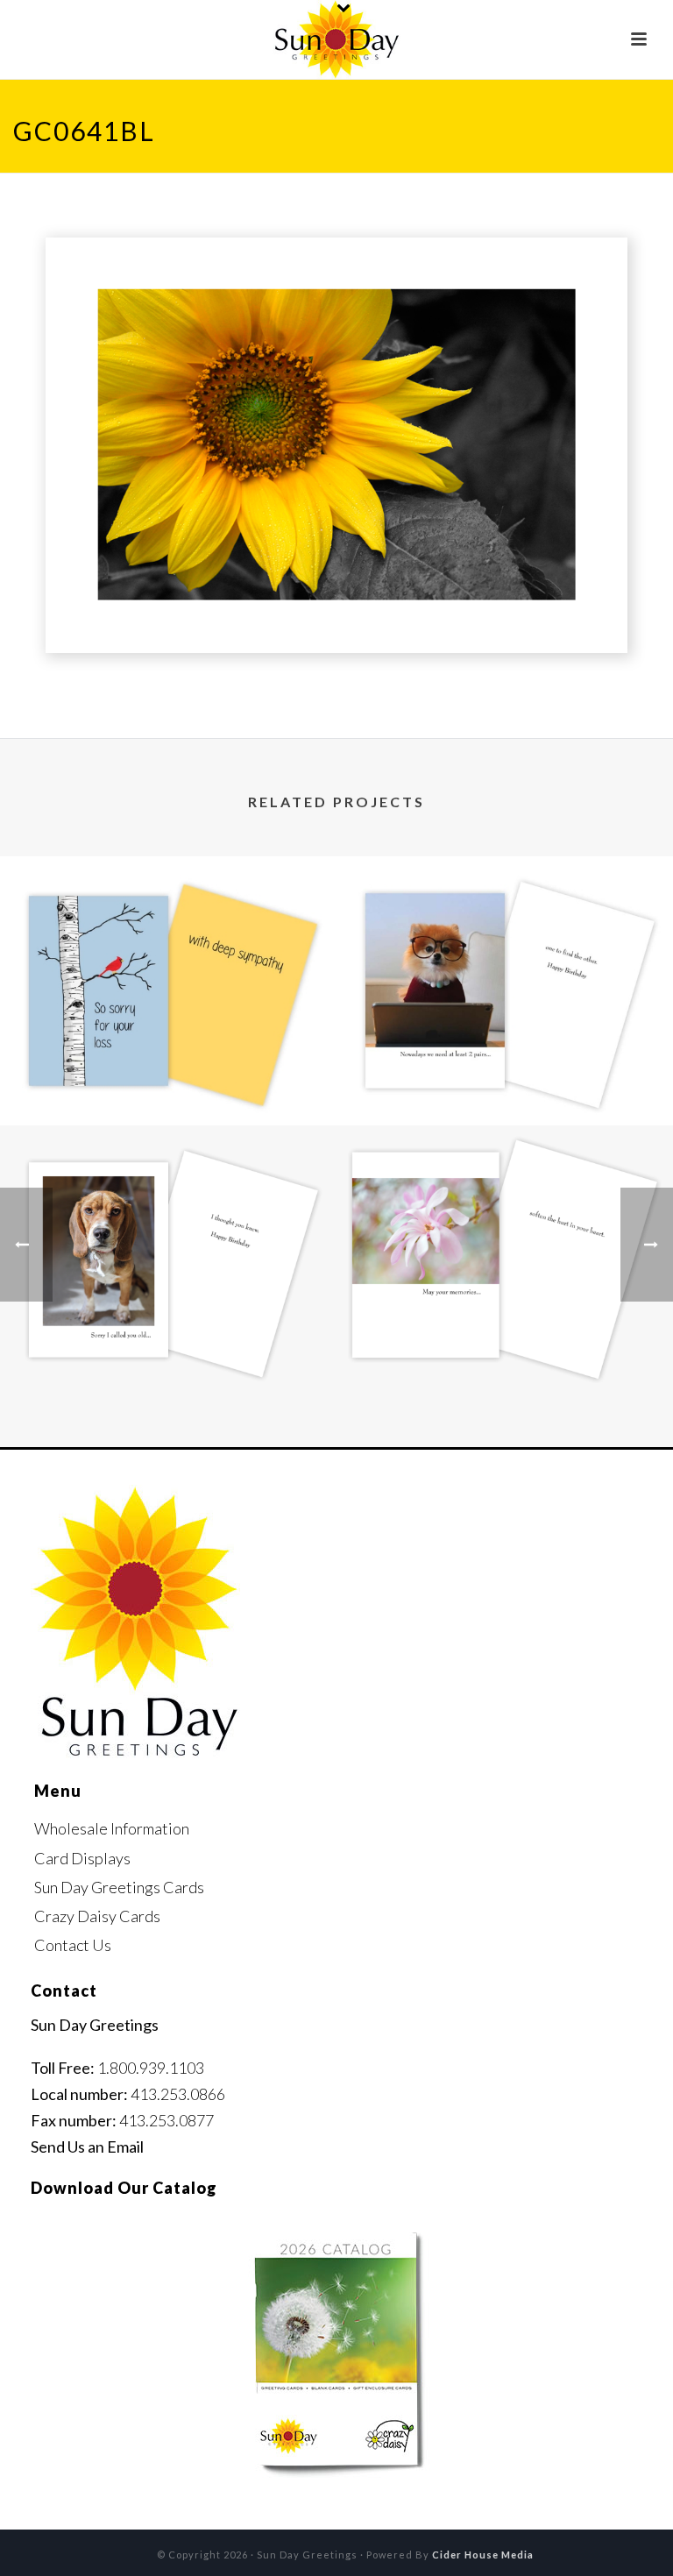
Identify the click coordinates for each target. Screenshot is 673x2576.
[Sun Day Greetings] (336, 39)
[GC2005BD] (168, 1197)
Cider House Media (483, 2555)
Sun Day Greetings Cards (119, 1887)
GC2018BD (505, 1079)
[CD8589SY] (168, 928)
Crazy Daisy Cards (97, 1916)
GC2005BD (169, 1348)
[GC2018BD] (505, 928)
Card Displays (82, 1858)
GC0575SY (505, 1348)
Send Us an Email (87, 2147)
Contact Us (73, 1945)
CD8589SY (168, 1079)
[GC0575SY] (505, 1197)
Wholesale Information (112, 1828)
